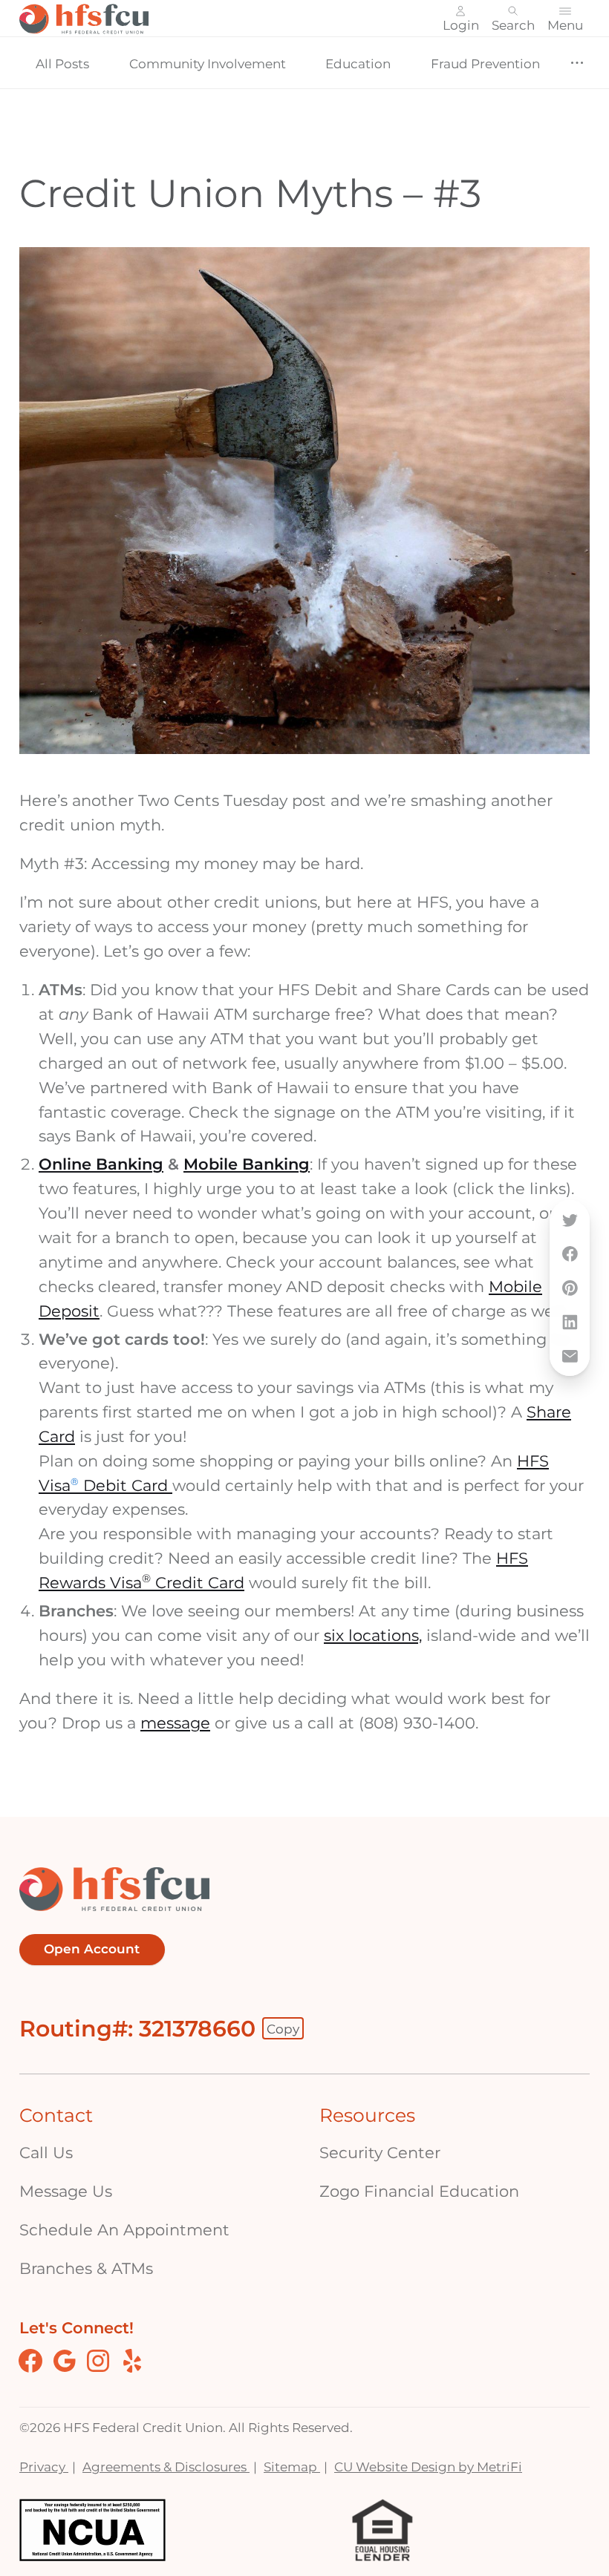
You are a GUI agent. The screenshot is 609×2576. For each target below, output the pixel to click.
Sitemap (292, 2467)
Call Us (46, 2153)
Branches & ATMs (86, 2268)
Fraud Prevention (485, 63)
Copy (283, 2029)
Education (358, 63)
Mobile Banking (247, 1164)
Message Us (66, 2191)
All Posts (62, 63)
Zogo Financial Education (419, 2191)
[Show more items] (577, 63)
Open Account (92, 1949)
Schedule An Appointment (124, 2230)
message (175, 1723)
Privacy (44, 2467)
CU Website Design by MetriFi (428, 2467)
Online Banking (101, 1164)
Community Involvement (208, 63)
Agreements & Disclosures (166, 2467)
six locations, (373, 1635)
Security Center (380, 2153)
